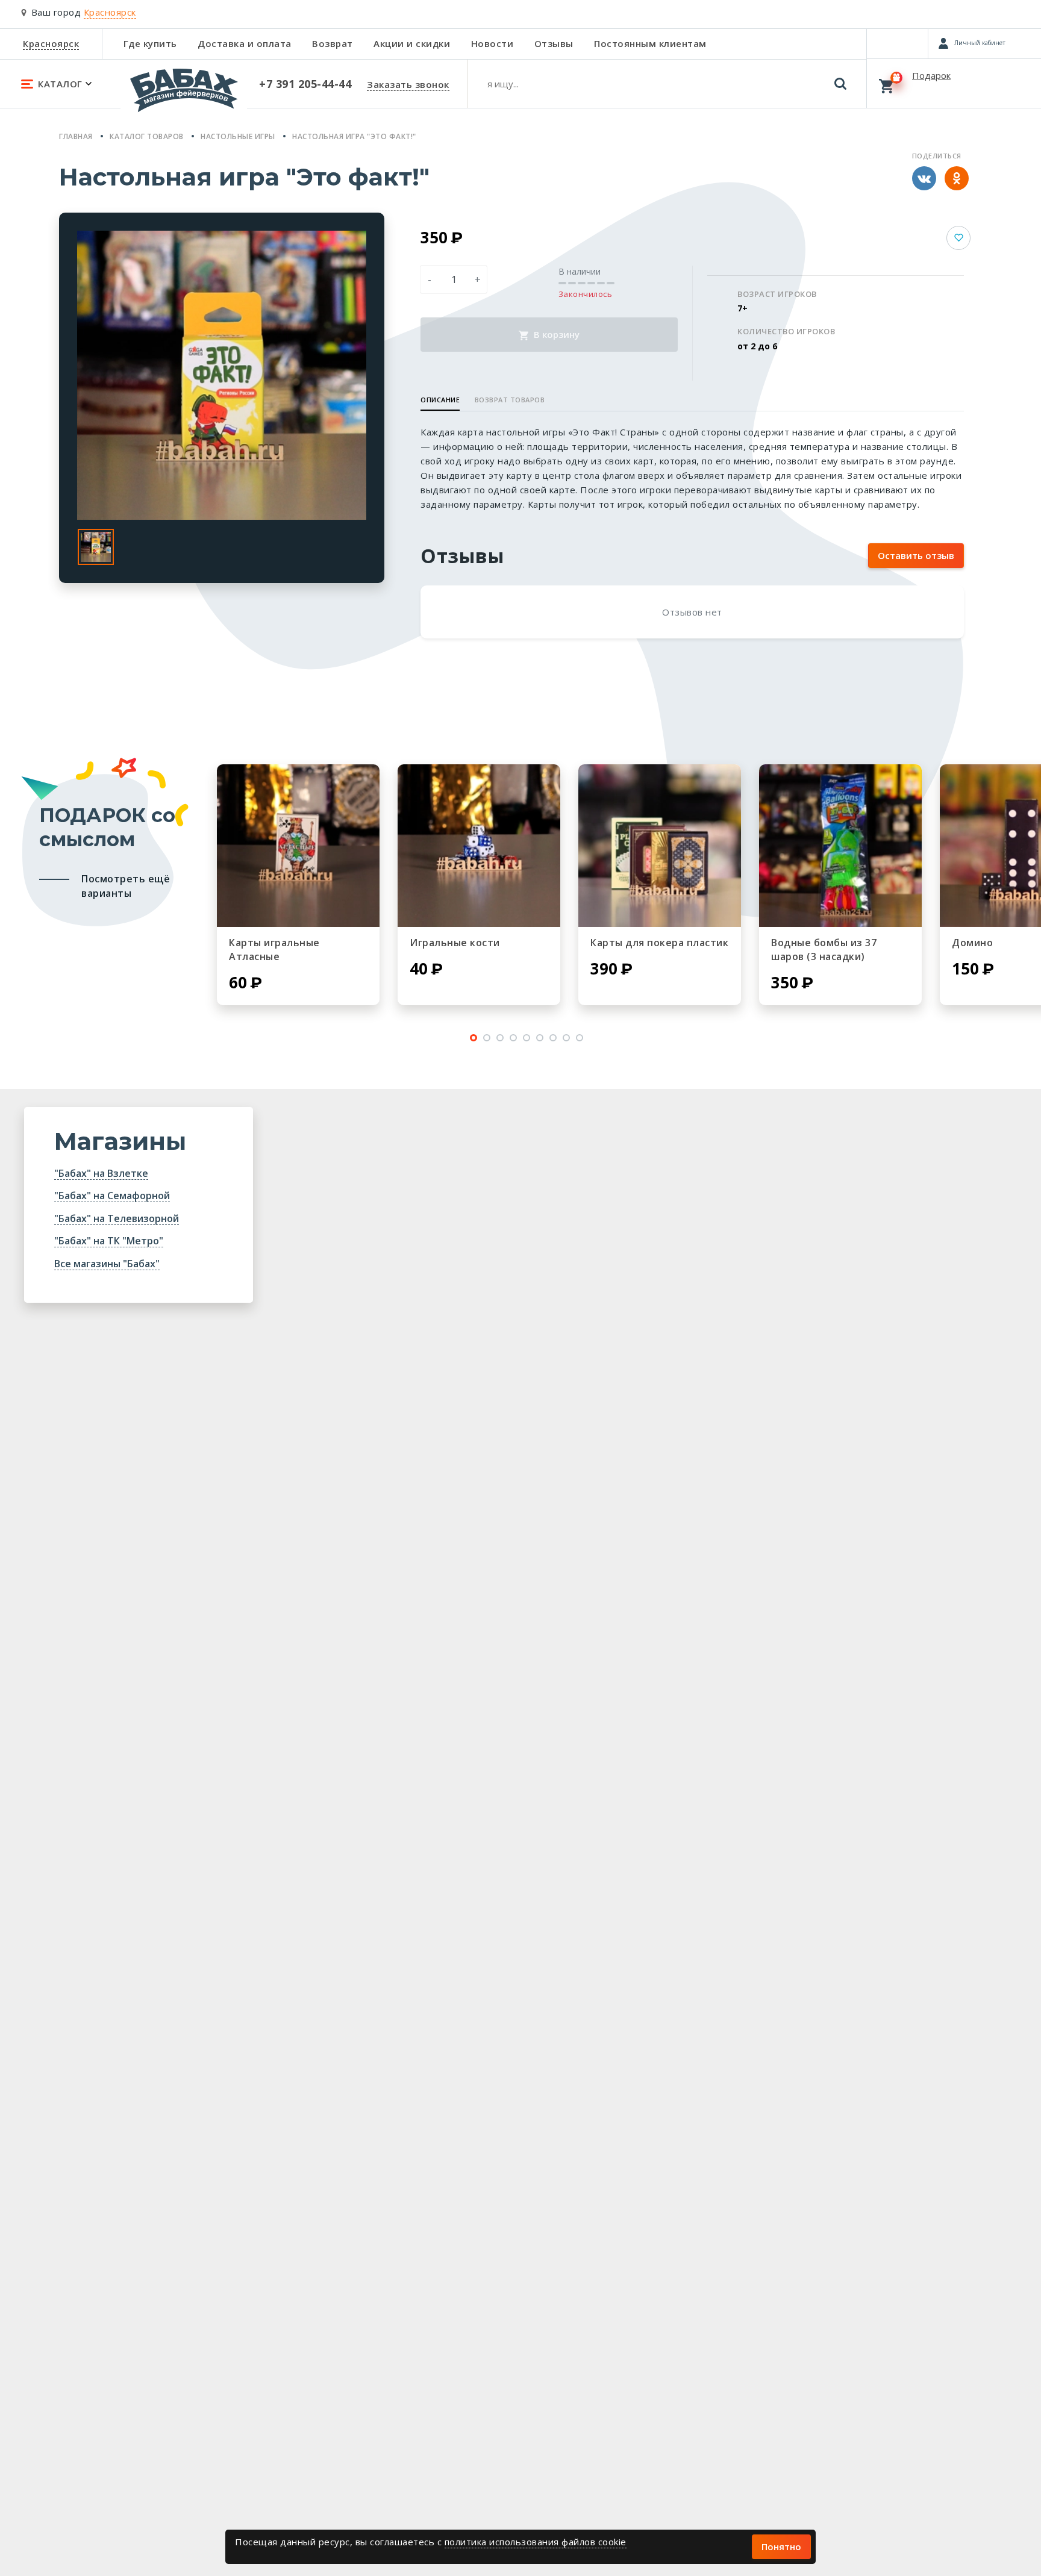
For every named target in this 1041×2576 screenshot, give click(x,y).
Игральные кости (455, 943)
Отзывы (554, 43)
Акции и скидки (412, 43)
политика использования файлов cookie (536, 2542)
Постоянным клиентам (650, 43)
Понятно (781, 2546)
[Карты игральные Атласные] (298, 846)
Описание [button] (440, 400)
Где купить (150, 43)
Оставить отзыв (916, 555)
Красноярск (51, 43)
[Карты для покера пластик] (660, 846)
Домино (972, 943)
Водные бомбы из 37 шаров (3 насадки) (824, 950)
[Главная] (184, 96)
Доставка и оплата (245, 43)
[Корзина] (954, 83)
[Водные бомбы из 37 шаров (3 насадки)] (840, 846)
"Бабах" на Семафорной (112, 1196)
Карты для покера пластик (659, 943)
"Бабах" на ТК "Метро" (109, 1241)
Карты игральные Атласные (274, 950)
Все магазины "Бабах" (107, 1264)
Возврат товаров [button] (510, 400)
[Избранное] (897, 43)
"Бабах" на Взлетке (101, 1173)
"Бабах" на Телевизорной (117, 1218)
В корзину (555, 334)
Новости (492, 43)
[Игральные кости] (479, 846)
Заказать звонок (408, 84)
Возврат (333, 43)
